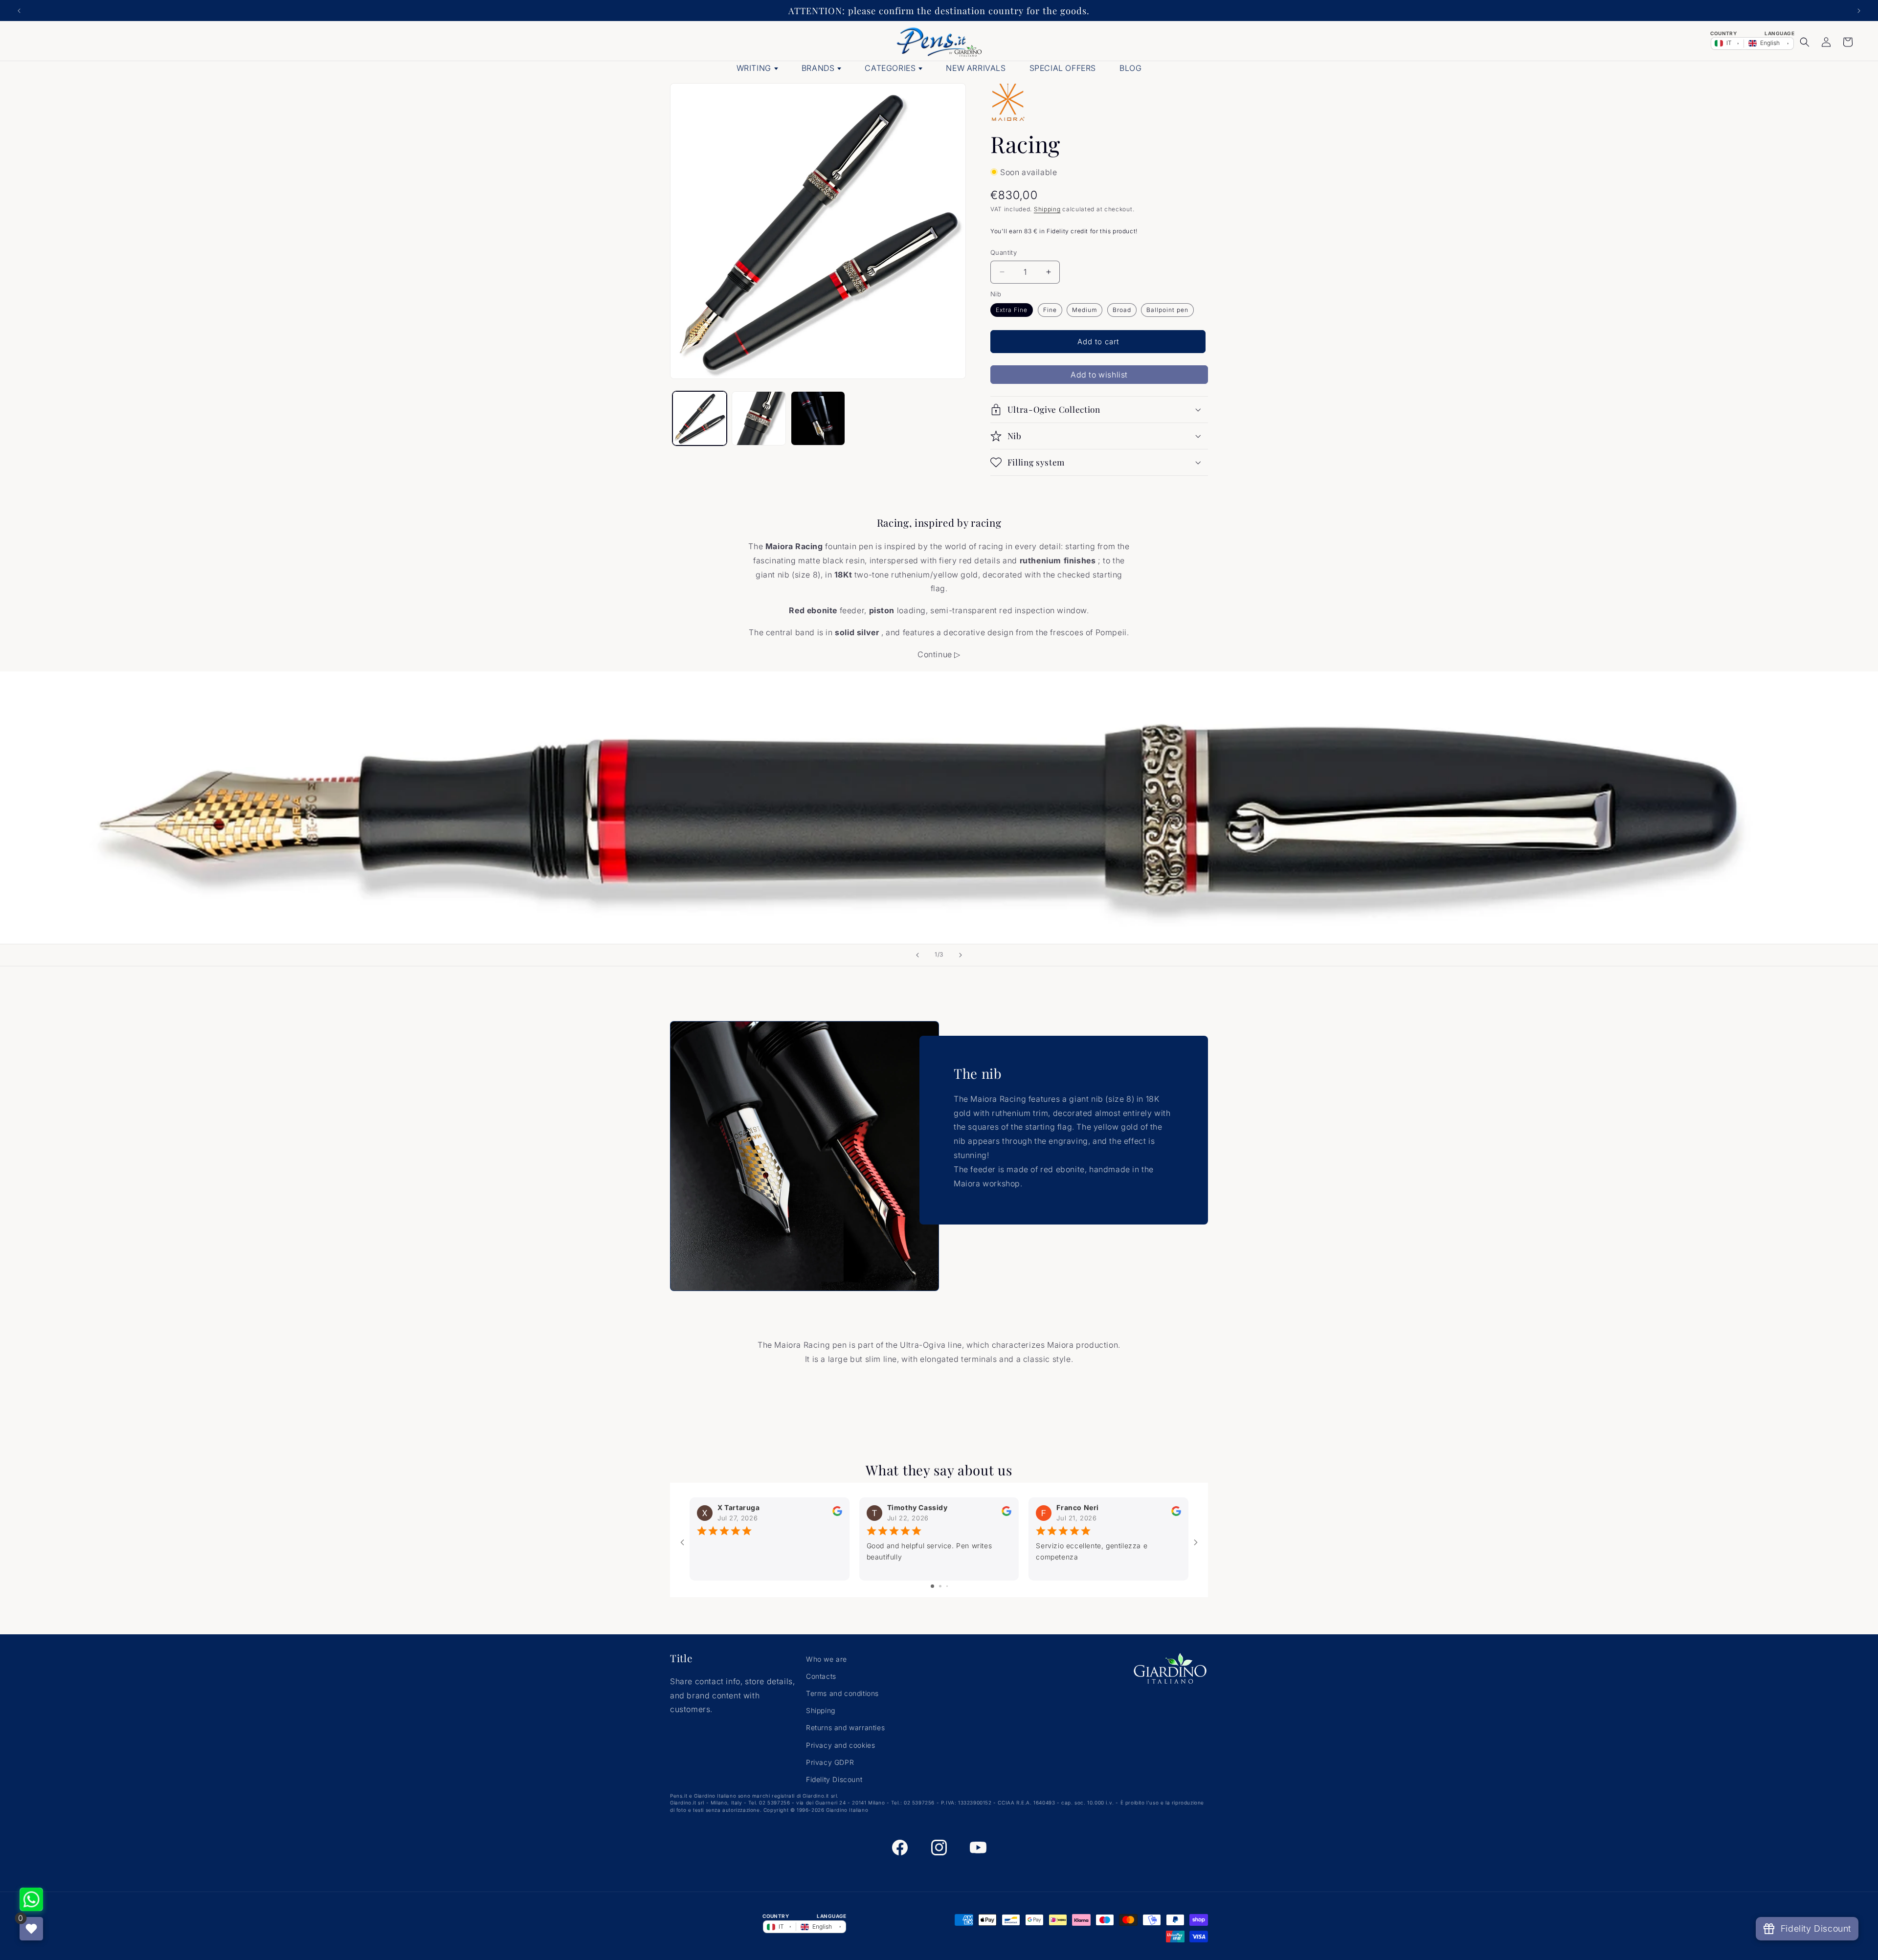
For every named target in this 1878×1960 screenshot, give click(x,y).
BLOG (1130, 68)
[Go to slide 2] (940, 1587)
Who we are (827, 1659)
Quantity (1004, 252)
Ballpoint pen (1167, 310)
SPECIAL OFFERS (1063, 68)
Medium (1084, 310)
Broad (1122, 310)
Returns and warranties (845, 1728)
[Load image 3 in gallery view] (759, 418)
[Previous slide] (917, 955)
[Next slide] (961, 955)
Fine (1050, 310)
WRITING (754, 68)
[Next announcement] (1859, 11)
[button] (1805, 42)
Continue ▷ (939, 654)
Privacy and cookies (840, 1745)
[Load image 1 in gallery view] (700, 418)
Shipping (1047, 209)
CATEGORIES (890, 68)
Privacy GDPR (830, 1762)
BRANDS (818, 68)
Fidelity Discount (834, 1779)
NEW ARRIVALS (976, 68)
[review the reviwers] (837, 1513)
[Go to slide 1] (932, 1587)
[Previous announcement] (19, 11)
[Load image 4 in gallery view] (818, 418)
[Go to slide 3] (947, 1587)
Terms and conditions (842, 1693)
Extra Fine (1012, 310)
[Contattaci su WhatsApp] (31, 1899)
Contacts (821, 1676)
